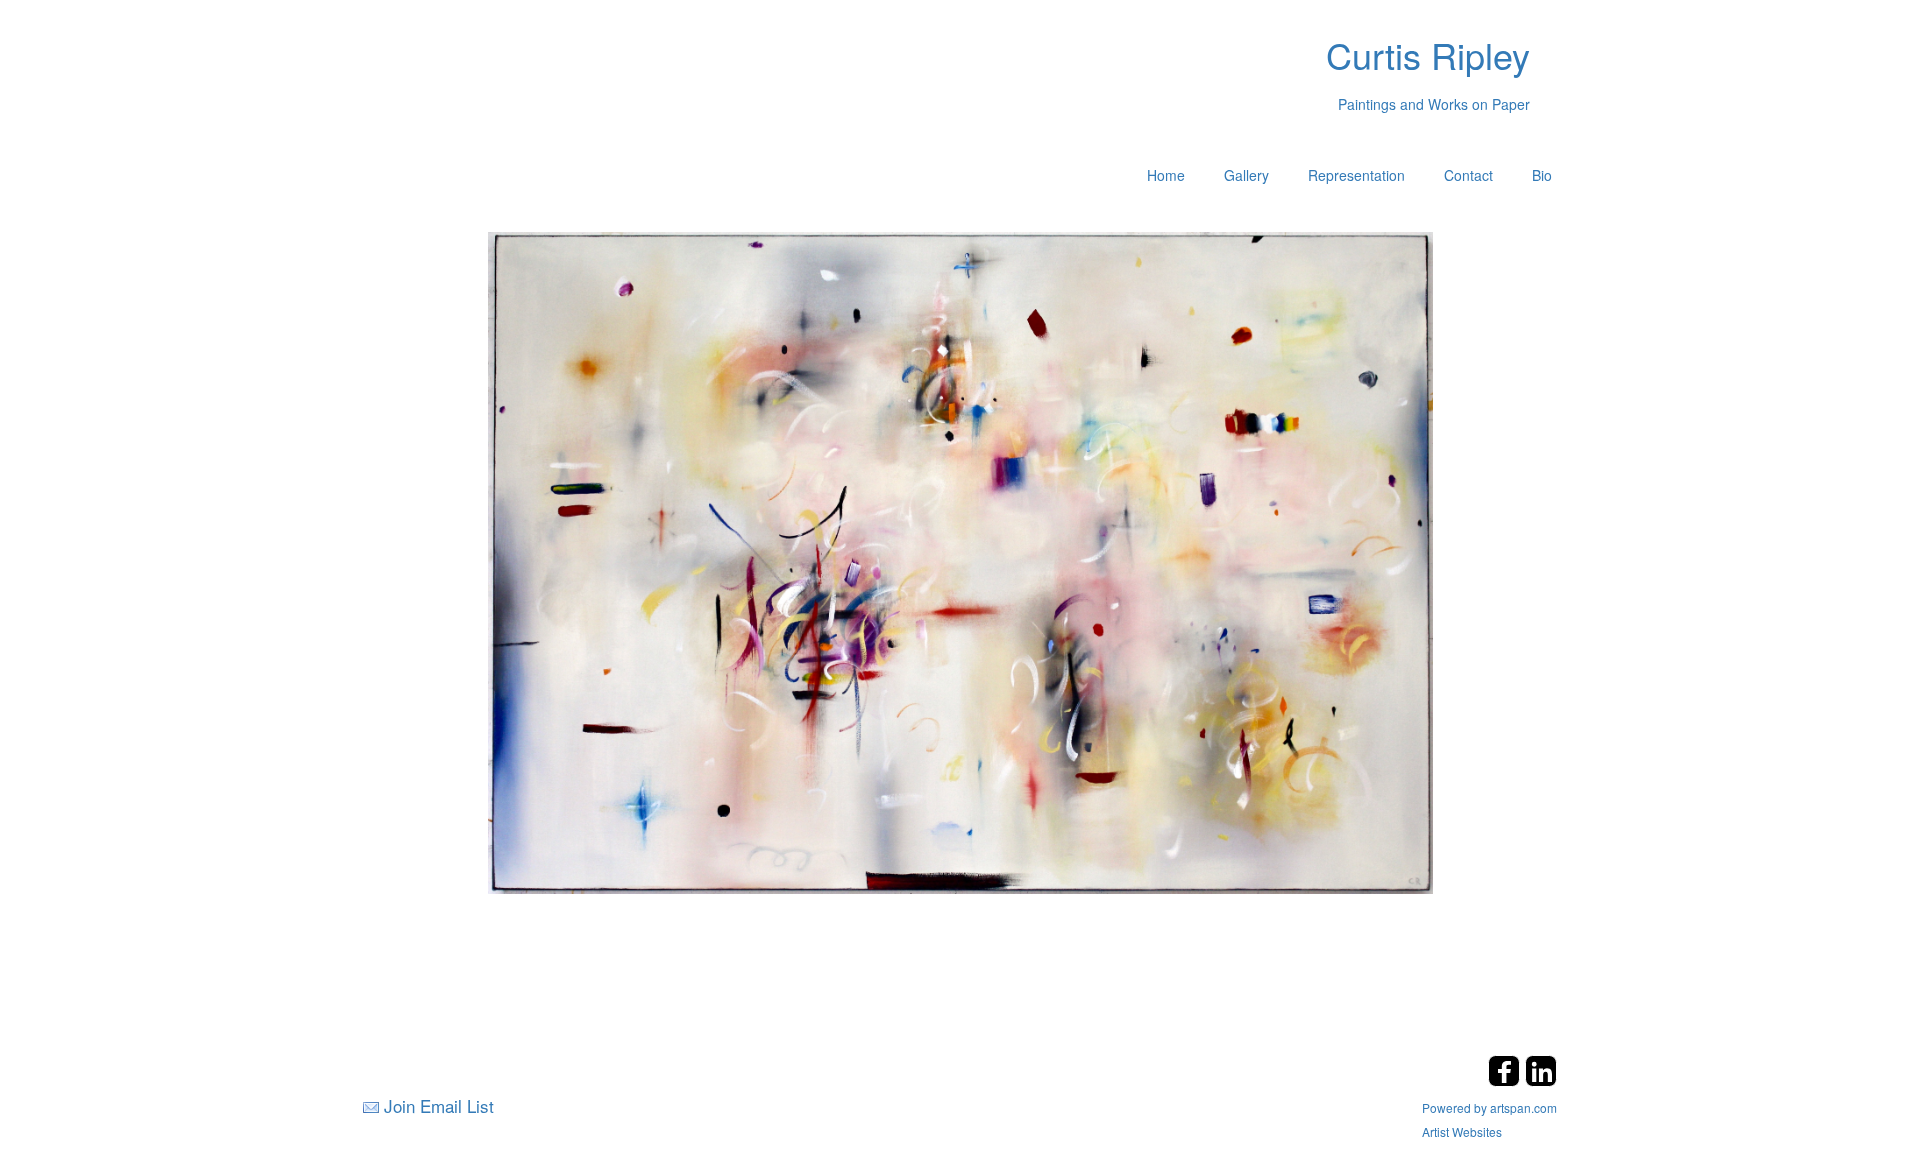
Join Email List (439, 1105)
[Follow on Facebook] (1506, 1080)
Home (1166, 175)
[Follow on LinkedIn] (1541, 1080)
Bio (1542, 175)
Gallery (1246, 175)
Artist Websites (1462, 1131)
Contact (1468, 175)
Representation (1356, 175)
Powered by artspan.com (1489, 1107)
